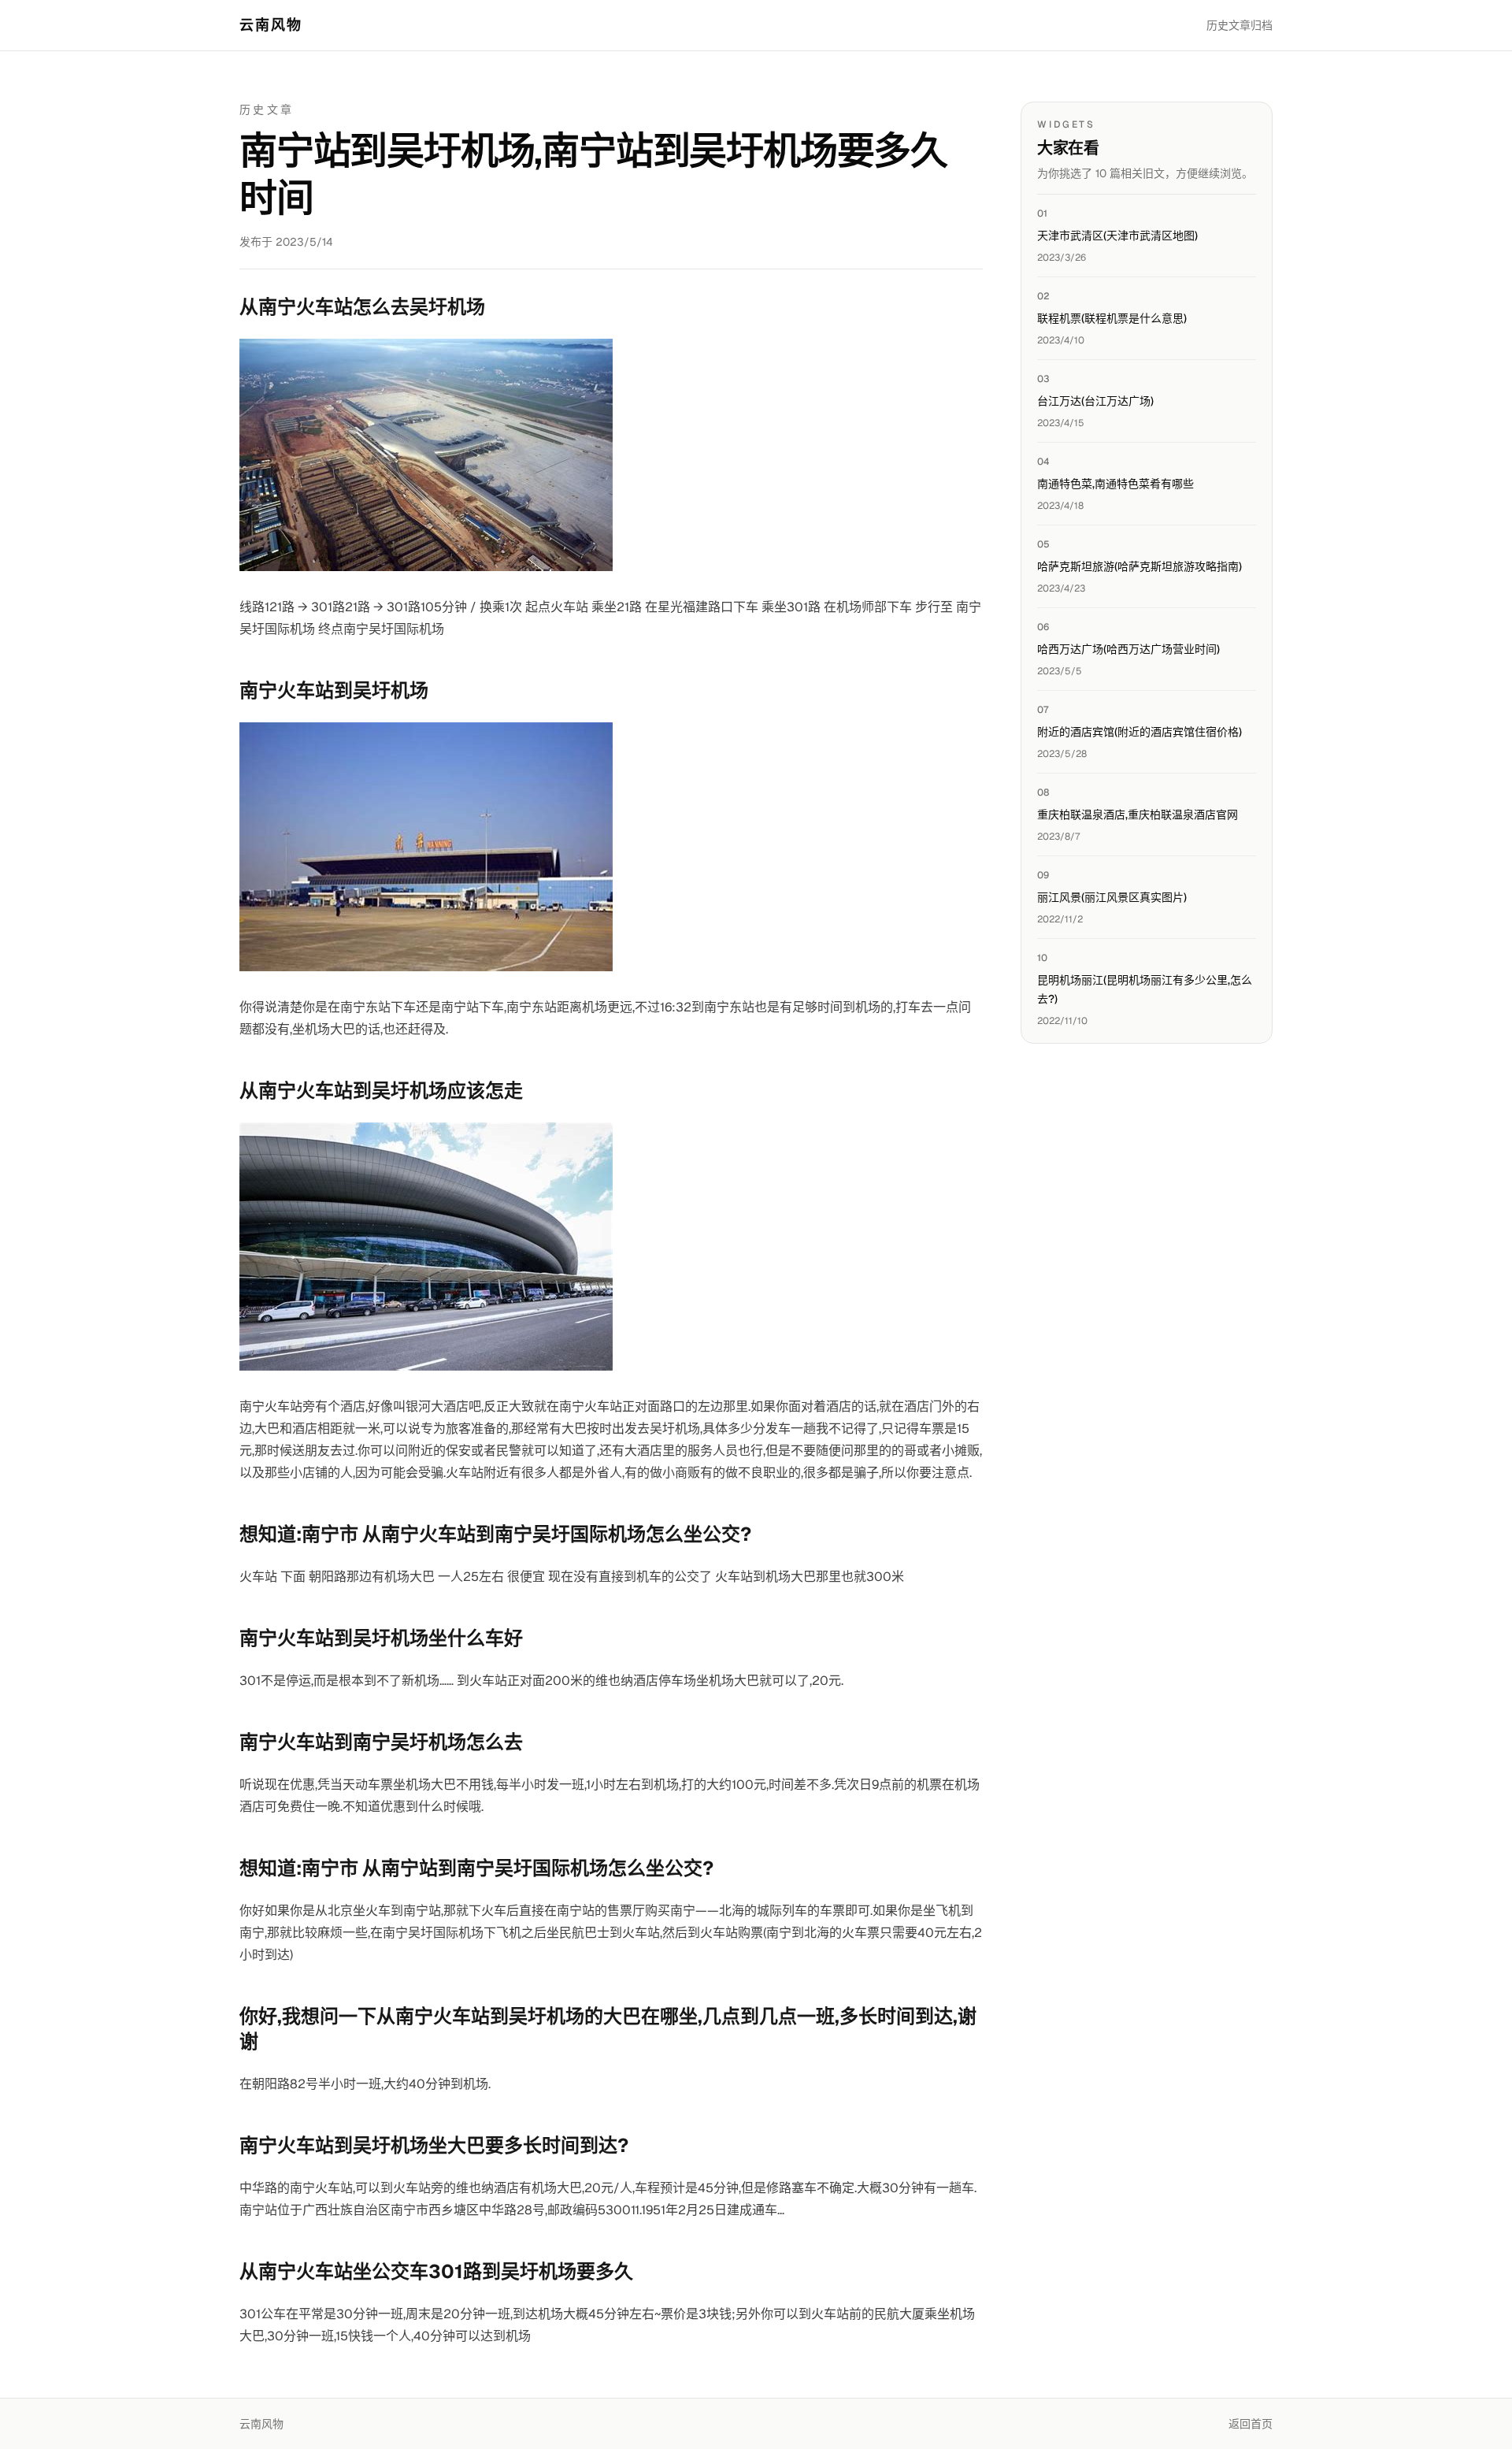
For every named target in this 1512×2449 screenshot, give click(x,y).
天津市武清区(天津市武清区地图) (1117, 236)
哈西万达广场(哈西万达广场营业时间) (1128, 649)
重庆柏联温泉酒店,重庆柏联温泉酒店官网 (1138, 814)
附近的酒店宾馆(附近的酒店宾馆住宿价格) (1140, 732)
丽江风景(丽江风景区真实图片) (1112, 897)
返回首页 (1251, 2424)
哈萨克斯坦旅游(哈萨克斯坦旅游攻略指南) (1140, 566)
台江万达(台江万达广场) (1095, 401)
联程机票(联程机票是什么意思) (1112, 318)
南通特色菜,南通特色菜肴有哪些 (1115, 484)
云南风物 (271, 25)
